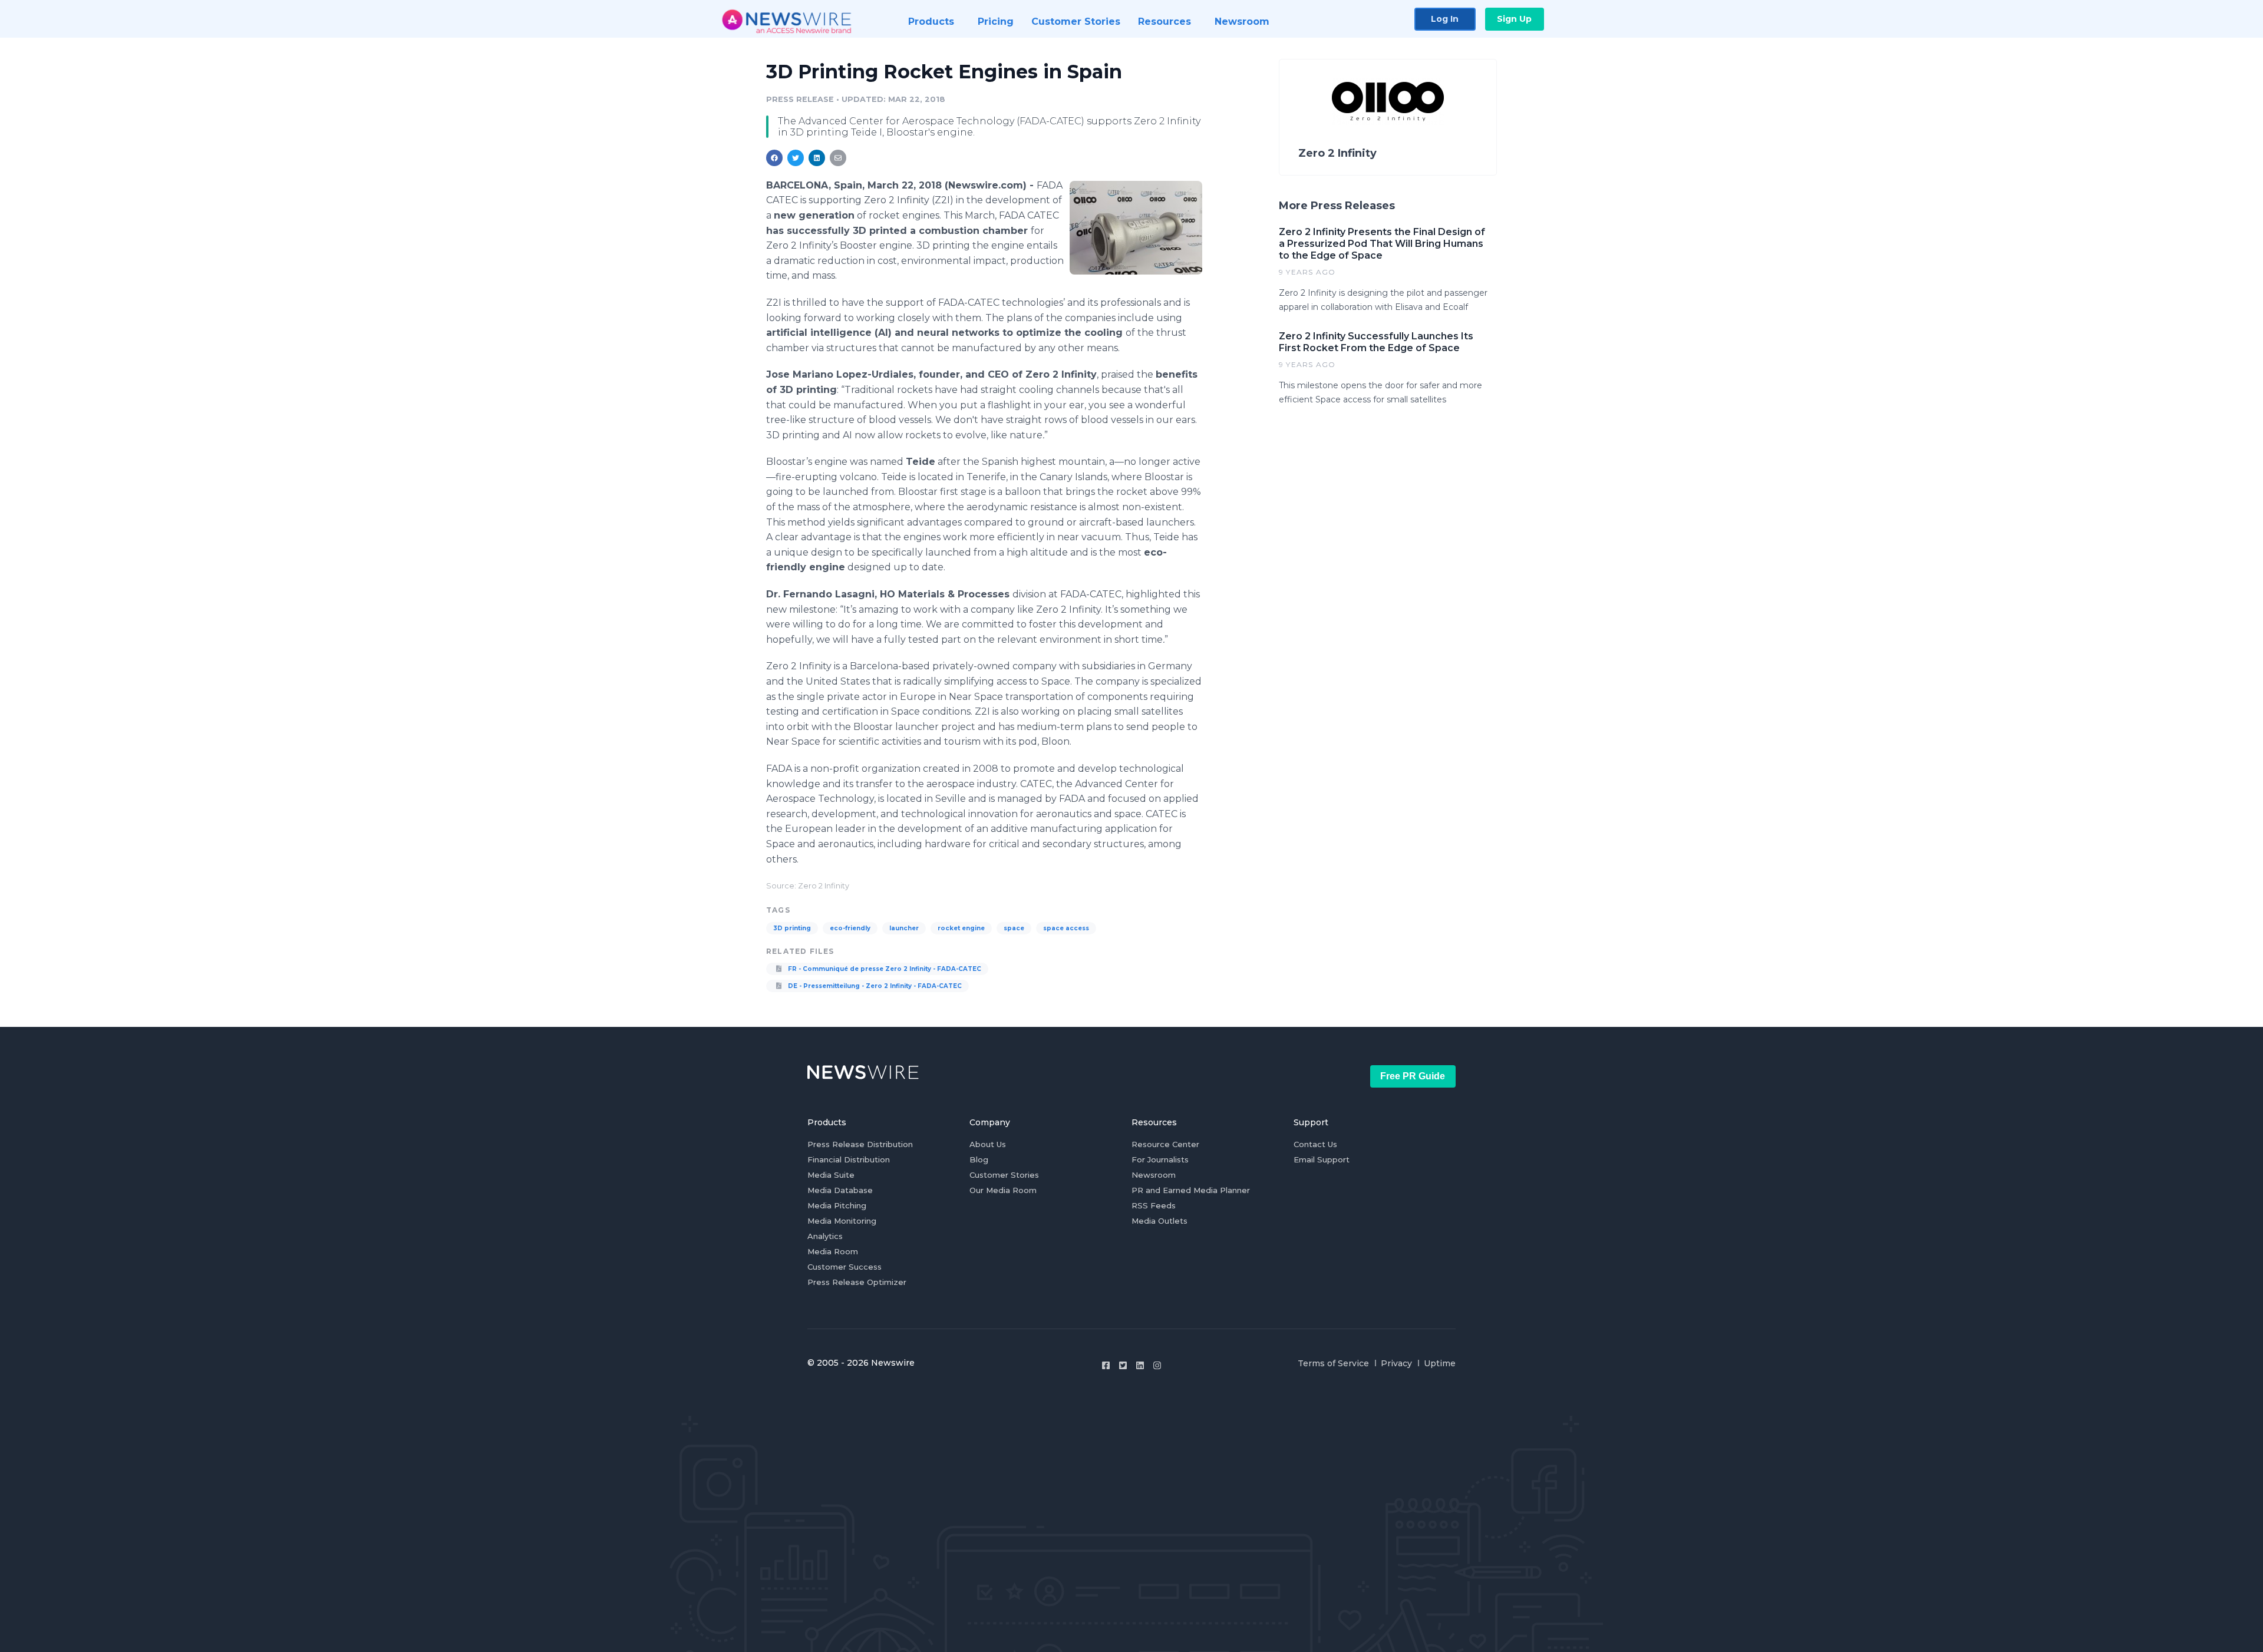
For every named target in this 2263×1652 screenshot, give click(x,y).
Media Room (833, 1251)
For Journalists (1160, 1159)
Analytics (825, 1236)
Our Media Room (1003, 1190)
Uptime (1440, 1363)
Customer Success (844, 1267)
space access (1066, 928)
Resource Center (1165, 1144)
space (1014, 928)
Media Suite (831, 1175)
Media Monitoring (842, 1221)
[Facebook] (1106, 1365)
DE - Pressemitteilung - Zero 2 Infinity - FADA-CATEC (874, 986)
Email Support (1322, 1159)
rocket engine (961, 928)
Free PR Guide (1413, 1076)
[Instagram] (1157, 1365)
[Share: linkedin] (817, 158)
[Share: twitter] (796, 158)
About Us (988, 1144)
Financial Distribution (849, 1159)
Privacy (1396, 1363)
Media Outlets (1159, 1221)
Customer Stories (1004, 1175)
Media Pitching (837, 1205)
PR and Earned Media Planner (1191, 1190)
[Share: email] (838, 158)
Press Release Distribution (860, 1144)
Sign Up (1514, 19)
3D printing (792, 928)
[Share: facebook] (774, 158)
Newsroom (1154, 1175)
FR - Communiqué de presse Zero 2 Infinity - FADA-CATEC (884, 969)
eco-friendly (850, 928)
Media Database (840, 1190)
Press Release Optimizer (857, 1282)
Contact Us (1315, 1144)
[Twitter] (1123, 1365)
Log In (1445, 19)
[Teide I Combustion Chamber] (1136, 227)
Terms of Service (1333, 1363)
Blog (979, 1159)
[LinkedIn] (1140, 1365)
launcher (904, 928)
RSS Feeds (1154, 1205)
